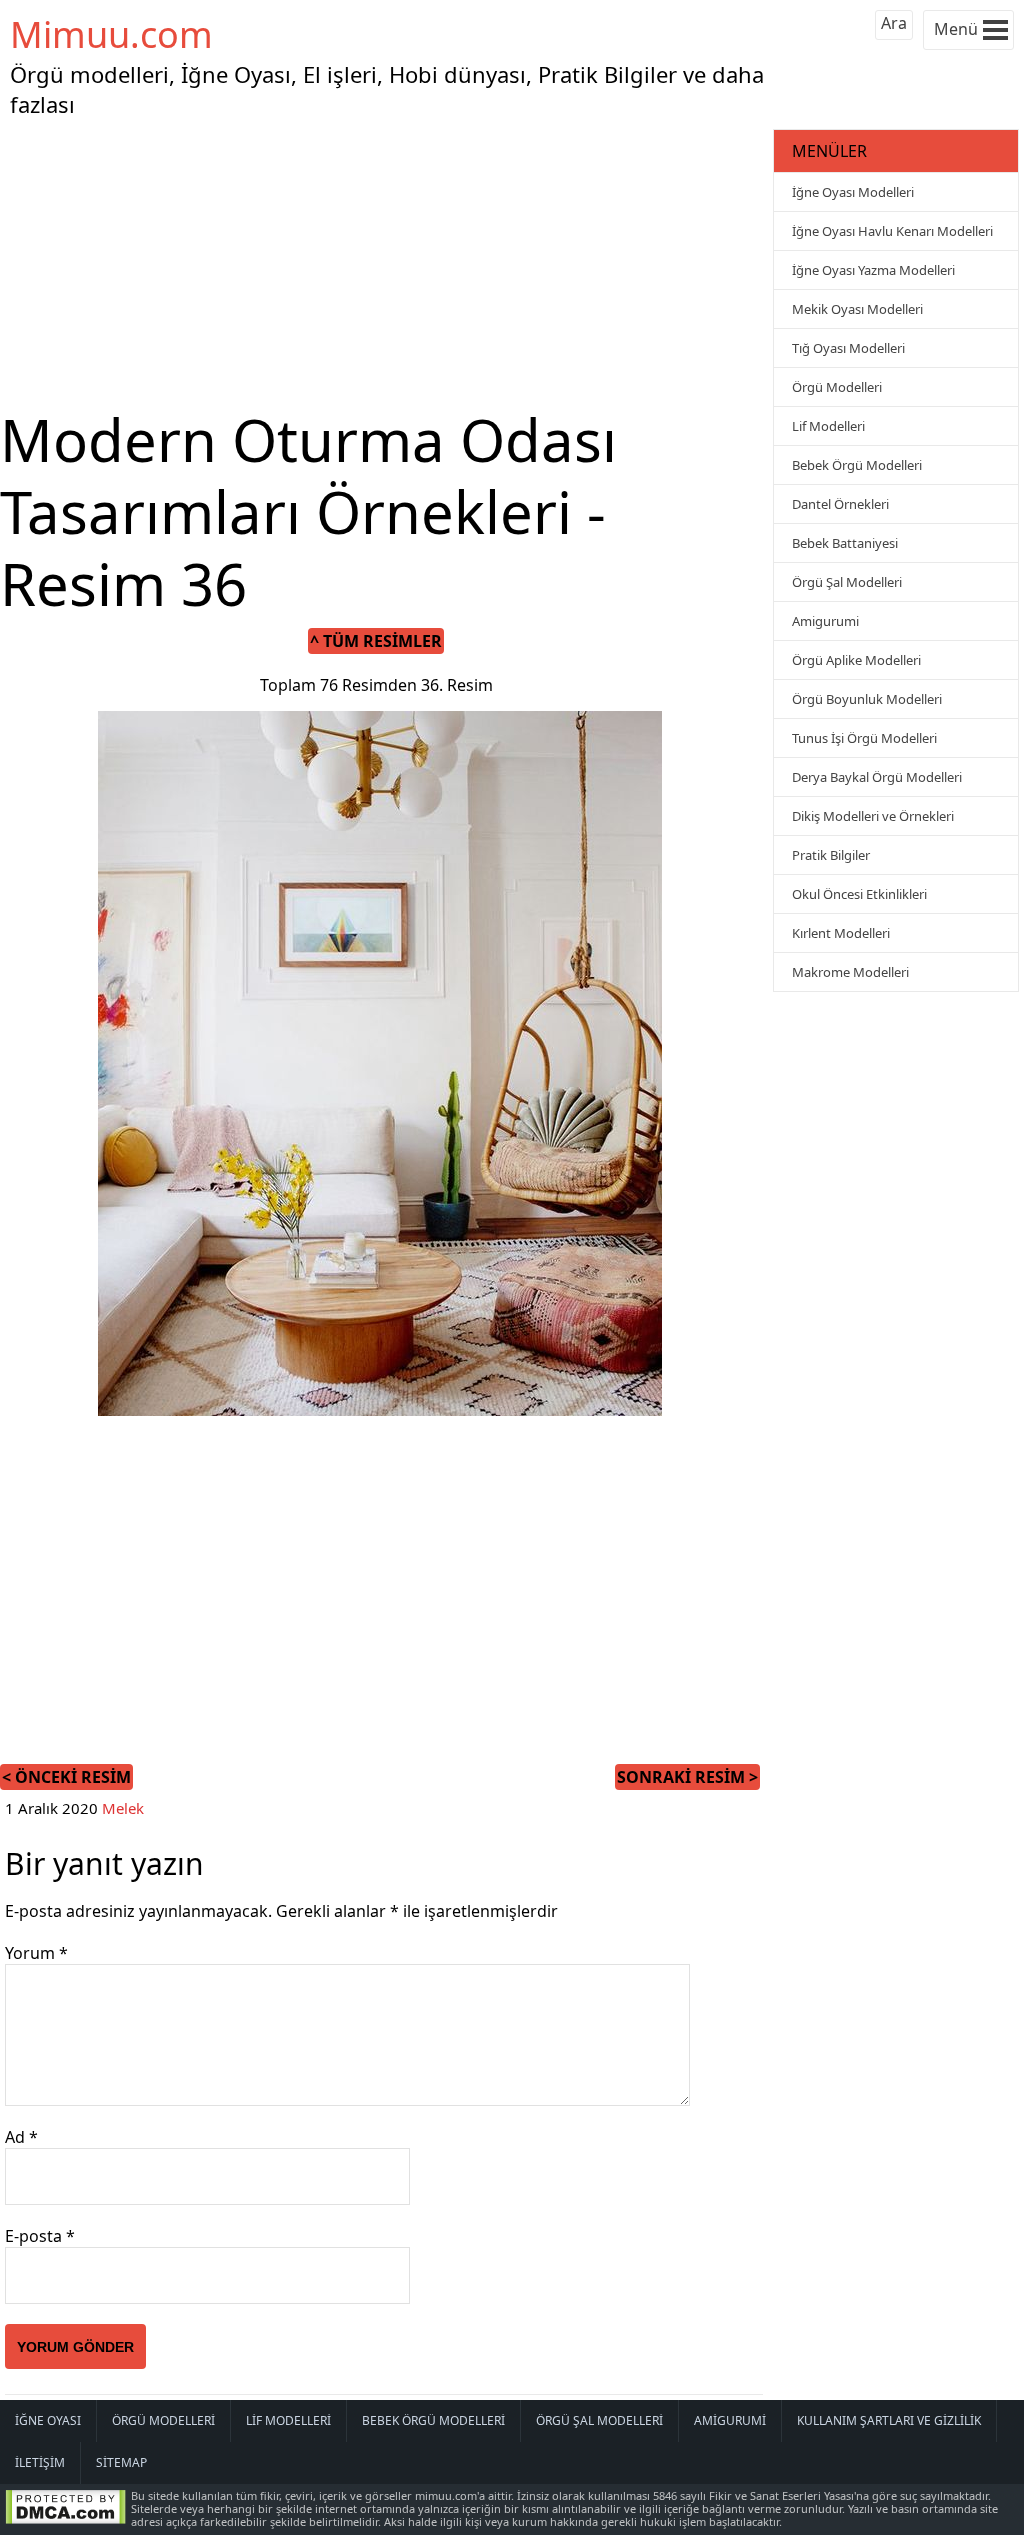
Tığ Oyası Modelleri (848, 348)
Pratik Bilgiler (831, 855)
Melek (123, 1808)
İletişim (40, 2462)
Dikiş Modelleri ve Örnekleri (873, 816)
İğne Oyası (48, 2420)
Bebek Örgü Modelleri (857, 465)
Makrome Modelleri (850, 972)
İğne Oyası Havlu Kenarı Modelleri (892, 231)
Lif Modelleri (828, 426)
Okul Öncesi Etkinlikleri (859, 894)
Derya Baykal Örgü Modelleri (877, 777)
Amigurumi (825, 621)
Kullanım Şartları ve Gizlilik (889, 2420)
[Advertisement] (384, 264)
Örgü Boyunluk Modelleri (867, 699)
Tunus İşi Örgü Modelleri (864, 738)
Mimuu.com (111, 34)
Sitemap (121, 2462)
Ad (21, 2137)
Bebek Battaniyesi (845, 543)
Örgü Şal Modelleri (847, 582)
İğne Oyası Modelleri (853, 192)
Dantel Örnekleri (840, 504)
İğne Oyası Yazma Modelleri (873, 270)
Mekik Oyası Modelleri (857, 309)
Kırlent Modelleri (841, 933)
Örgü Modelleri (837, 387)
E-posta (40, 2236)
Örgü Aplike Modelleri (856, 660)
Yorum (36, 1953)
